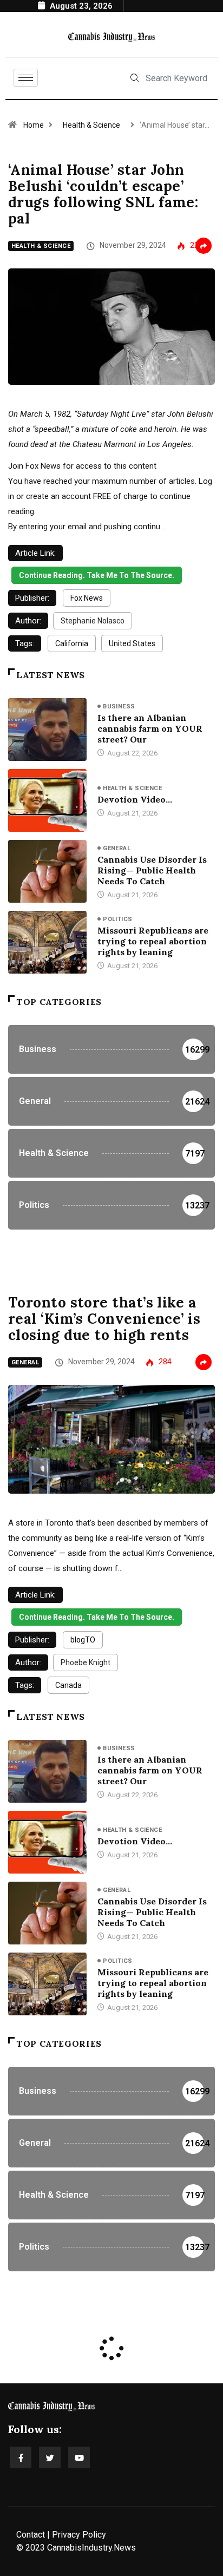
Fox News (87, 598)
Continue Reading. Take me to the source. (97, 575)
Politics (118, 919)
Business (119, 707)
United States (132, 643)
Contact (31, 2535)
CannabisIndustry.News (91, 2548)
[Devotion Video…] (47, 800)
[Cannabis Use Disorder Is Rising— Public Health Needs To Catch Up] (47, 871)
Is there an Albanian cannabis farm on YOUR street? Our (150, 728)
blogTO (83, 1640)
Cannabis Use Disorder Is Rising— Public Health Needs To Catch (152, 870)
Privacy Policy (79, 2535)
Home (34, 125)
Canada (68, 1685)
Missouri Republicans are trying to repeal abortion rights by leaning (153, 941)
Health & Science (91, 125)
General (117, 848)
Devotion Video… (135, 799)
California (72, 643)
